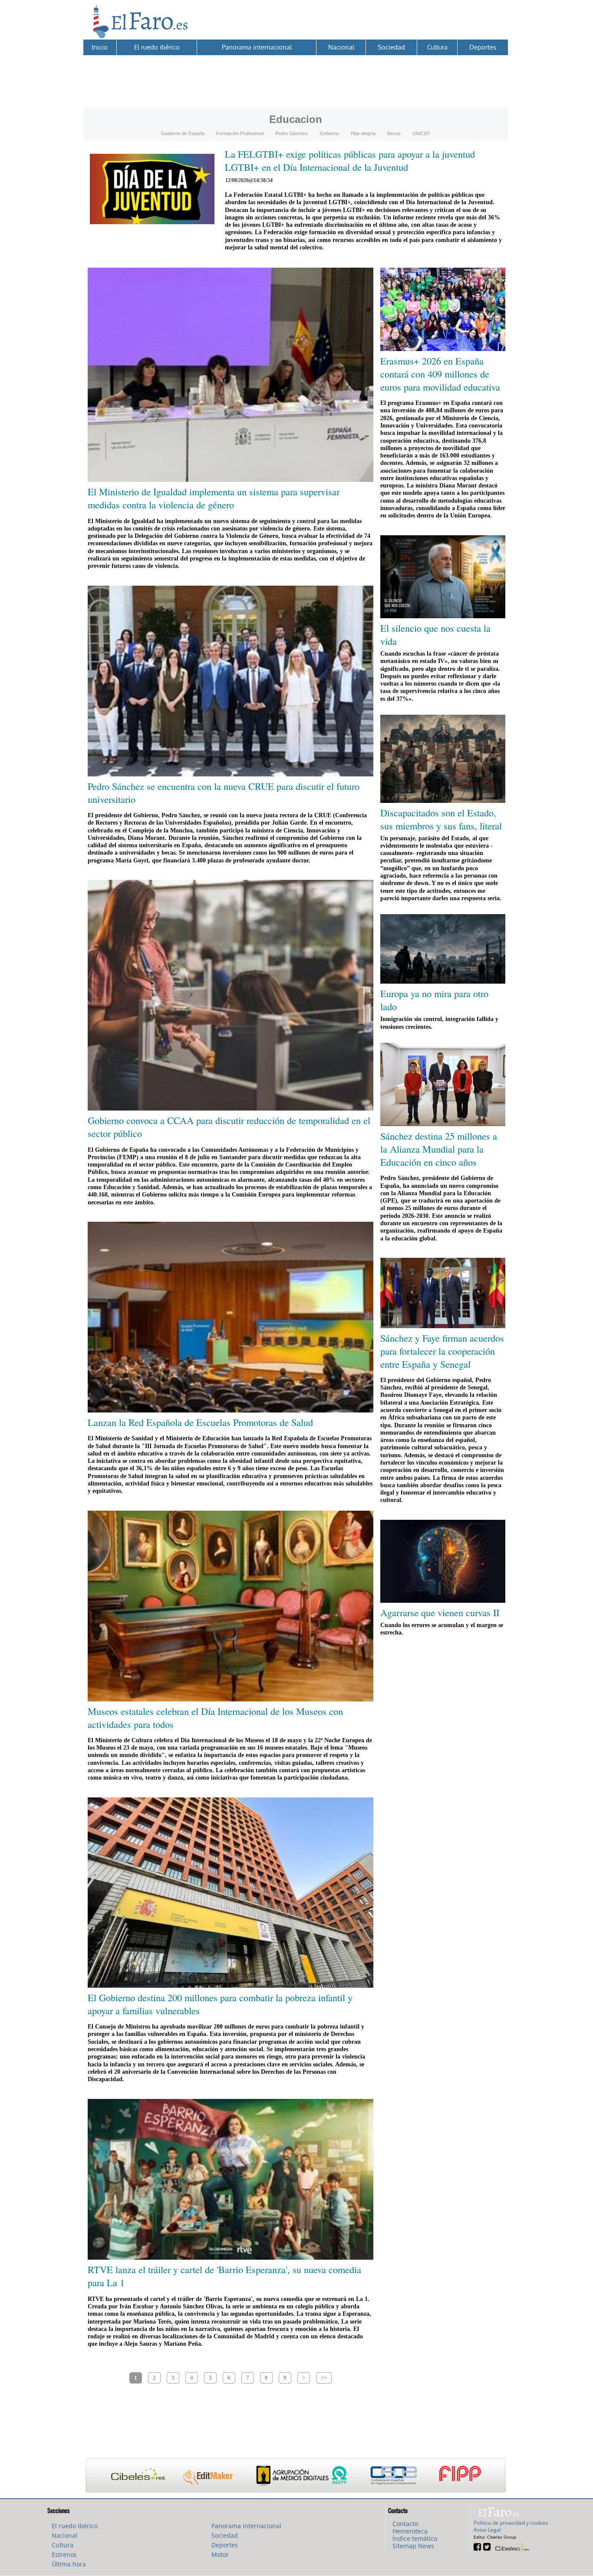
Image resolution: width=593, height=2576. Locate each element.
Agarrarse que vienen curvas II (440, 1612)
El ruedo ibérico (157, 47)
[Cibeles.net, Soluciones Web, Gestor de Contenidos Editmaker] (511, 2546)
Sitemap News (413, 2546)
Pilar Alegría (363, 133)
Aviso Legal (487, 2530)
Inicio (100, 47)
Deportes (483, 47)
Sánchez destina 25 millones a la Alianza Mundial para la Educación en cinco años (439, 1149)
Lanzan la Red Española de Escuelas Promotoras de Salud (200, 1422)
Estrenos (64, 2554)
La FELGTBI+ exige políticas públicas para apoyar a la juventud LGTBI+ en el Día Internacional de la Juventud (350, 160)
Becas (394, 133)
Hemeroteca (410, 2531)
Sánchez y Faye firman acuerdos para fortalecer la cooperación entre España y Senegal (442, 1351)
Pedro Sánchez (292, 133)
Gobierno (329, 133)
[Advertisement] (296, 75)
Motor (220, 2554)
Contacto (405, 2524)
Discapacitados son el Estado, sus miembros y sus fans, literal (441, 819)
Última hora (69, 2564)
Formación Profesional (240, 133)
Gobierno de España (183, 133)
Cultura (437, 47)
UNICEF (421, 133)
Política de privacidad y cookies (511, 2523)
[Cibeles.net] (296, 2476)
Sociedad (391, 47)
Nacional (341, 47)
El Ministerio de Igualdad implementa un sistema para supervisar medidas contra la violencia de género (214, 498)
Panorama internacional (257, 47)
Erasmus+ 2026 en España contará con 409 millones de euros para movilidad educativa (440, 374)
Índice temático (415, 2538)
